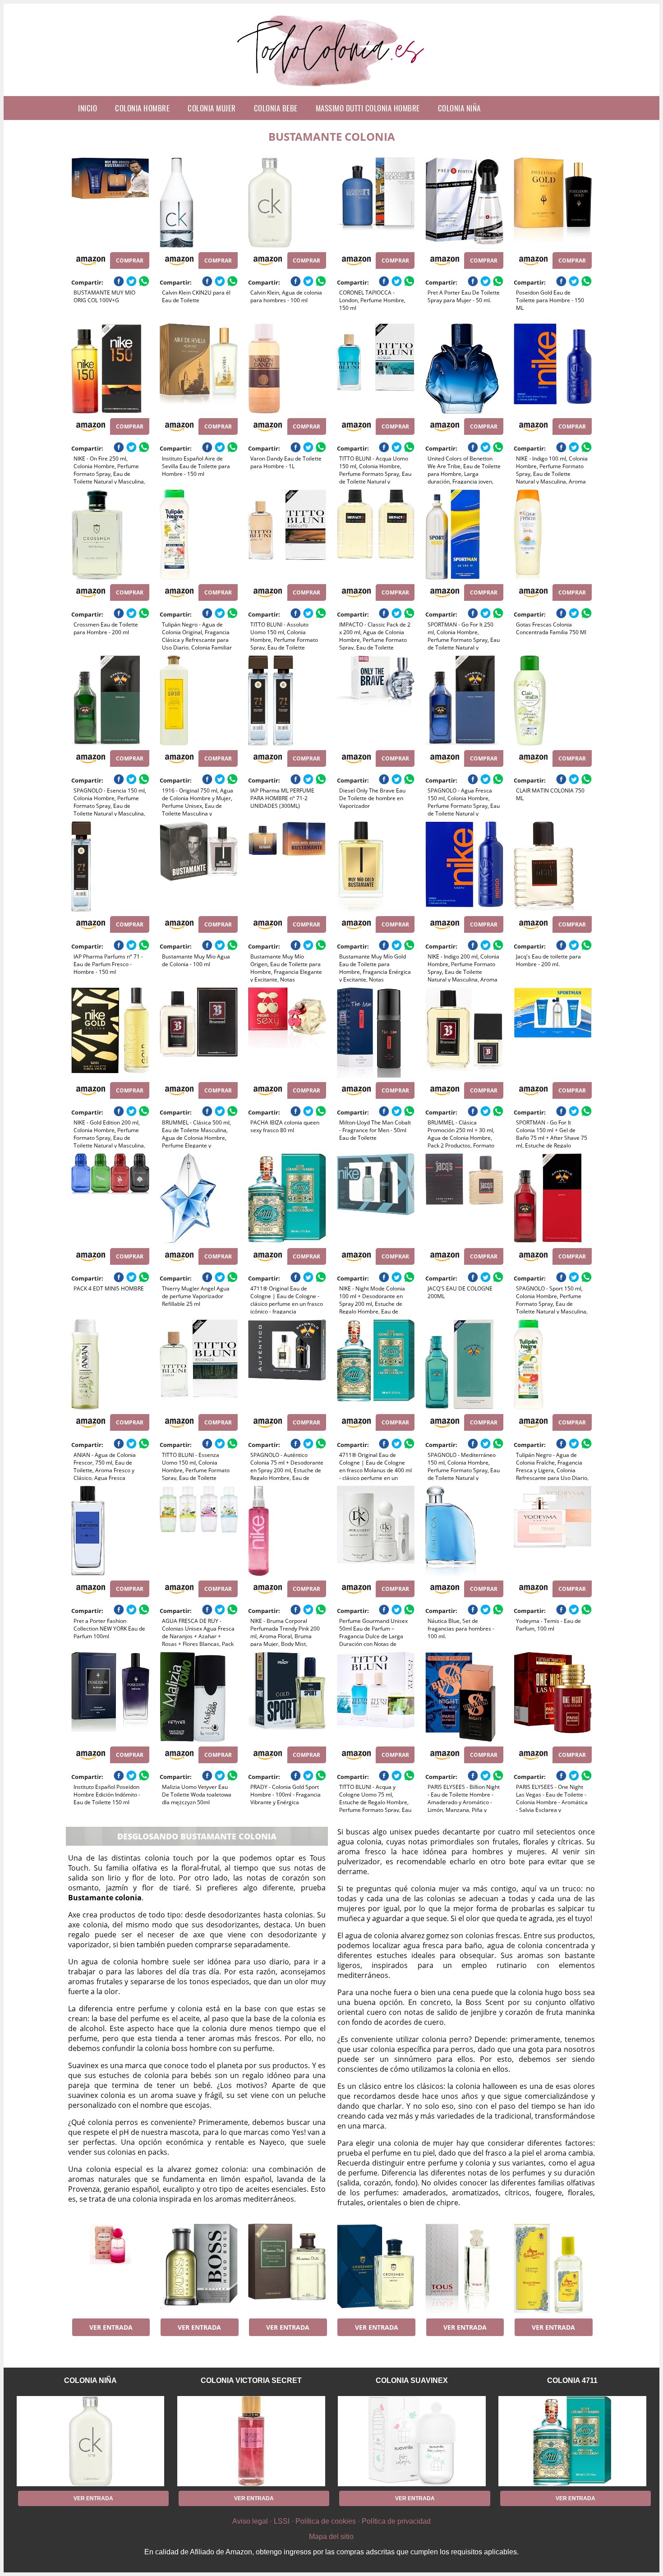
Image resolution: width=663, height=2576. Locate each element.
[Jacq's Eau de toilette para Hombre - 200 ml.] (553, 866)
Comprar (130, 260)
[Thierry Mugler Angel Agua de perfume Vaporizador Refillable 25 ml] (199, 1198)
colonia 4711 (572, 2380)
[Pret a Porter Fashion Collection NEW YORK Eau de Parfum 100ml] (110, 1531)
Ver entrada (111, 2327)
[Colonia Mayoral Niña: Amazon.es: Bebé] (110, 2269)
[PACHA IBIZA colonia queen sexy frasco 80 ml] (287, 1032)
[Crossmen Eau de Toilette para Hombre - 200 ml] (110, 535)
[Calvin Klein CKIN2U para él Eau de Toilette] (199, 203)
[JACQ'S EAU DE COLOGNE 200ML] (464, 1198)
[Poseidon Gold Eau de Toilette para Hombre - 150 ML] (553, 203)
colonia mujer (212, 108)
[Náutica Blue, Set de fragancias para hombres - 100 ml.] (464, 1531)
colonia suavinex (412, 2380)
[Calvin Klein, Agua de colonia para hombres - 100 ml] (287, 203)
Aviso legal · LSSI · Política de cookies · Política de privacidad (331, 2521)
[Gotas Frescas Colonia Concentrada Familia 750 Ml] (553, 535)
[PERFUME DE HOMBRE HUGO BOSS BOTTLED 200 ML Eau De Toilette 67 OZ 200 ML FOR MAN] (199, 2269)
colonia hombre (142, 108)
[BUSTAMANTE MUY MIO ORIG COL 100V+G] (110, 203)
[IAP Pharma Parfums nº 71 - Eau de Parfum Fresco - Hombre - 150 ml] (110, 866)
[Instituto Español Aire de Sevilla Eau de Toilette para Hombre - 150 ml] (199, 369)
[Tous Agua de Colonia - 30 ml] (464, 2269)
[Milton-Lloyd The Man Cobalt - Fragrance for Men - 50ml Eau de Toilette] (376, 1032)
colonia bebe (276, 108)
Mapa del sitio (331, 2537)
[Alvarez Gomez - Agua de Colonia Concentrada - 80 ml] (553, 2269)
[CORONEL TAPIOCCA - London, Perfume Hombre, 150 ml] (376, 203)
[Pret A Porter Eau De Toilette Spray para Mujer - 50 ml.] (464, 203)
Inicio (87, 108)
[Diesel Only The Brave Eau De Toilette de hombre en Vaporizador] (376, 700)
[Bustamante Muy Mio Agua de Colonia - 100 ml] (199, 866)
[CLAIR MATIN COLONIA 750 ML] (553, 700)
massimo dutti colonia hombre (368, 108)
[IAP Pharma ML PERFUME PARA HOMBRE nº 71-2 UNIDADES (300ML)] (287, 700)
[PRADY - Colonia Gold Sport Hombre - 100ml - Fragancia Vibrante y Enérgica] (287, 1697)
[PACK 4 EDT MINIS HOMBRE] (110, 1198)
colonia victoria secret (251, 2380)
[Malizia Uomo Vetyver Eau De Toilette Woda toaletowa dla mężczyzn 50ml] (199, 1697)
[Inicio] (332, 89)
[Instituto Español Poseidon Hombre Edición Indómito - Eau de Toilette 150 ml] (110, 1697)
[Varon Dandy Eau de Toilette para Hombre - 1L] (287, 369)
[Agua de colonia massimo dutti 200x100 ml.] (287, 2269)
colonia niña (459, 108)
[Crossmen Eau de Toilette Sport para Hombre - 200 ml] (376, 2269)
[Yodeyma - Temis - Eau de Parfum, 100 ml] (553, 1531)
